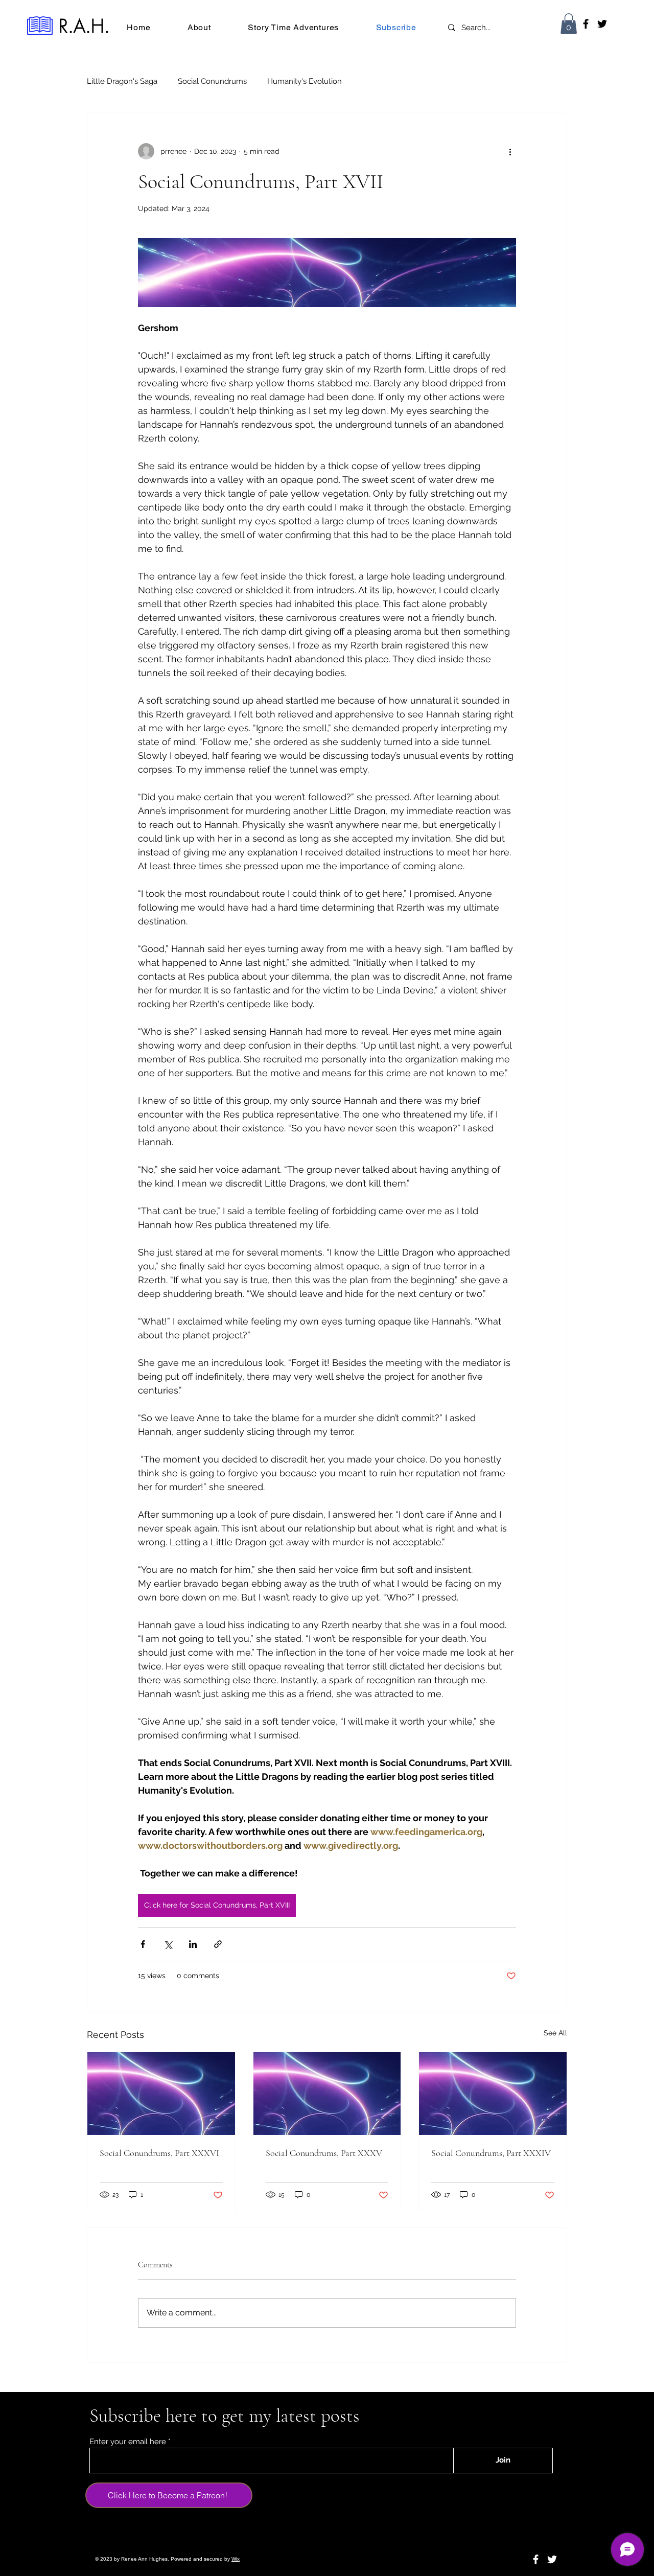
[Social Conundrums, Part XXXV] (327, 2094)
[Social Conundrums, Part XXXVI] (161, 2094)
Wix (236, 2559)
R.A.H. (84, 26)
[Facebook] (586, 24)
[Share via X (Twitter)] (168, 1944)
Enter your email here (128, 2442)
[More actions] (510, 151)
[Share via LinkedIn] (193, 1944)
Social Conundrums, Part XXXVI (159, 2153)
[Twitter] (602, 24)
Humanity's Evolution (305, 81)
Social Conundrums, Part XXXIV (491, 2153)
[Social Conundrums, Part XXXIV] (493, 2094)
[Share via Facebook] (143, 1944)
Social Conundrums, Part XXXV (324, 2153)
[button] (569, 24)
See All (555, 2033)
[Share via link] (218, 1944)
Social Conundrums (212, 81)
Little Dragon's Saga (122, 81)
